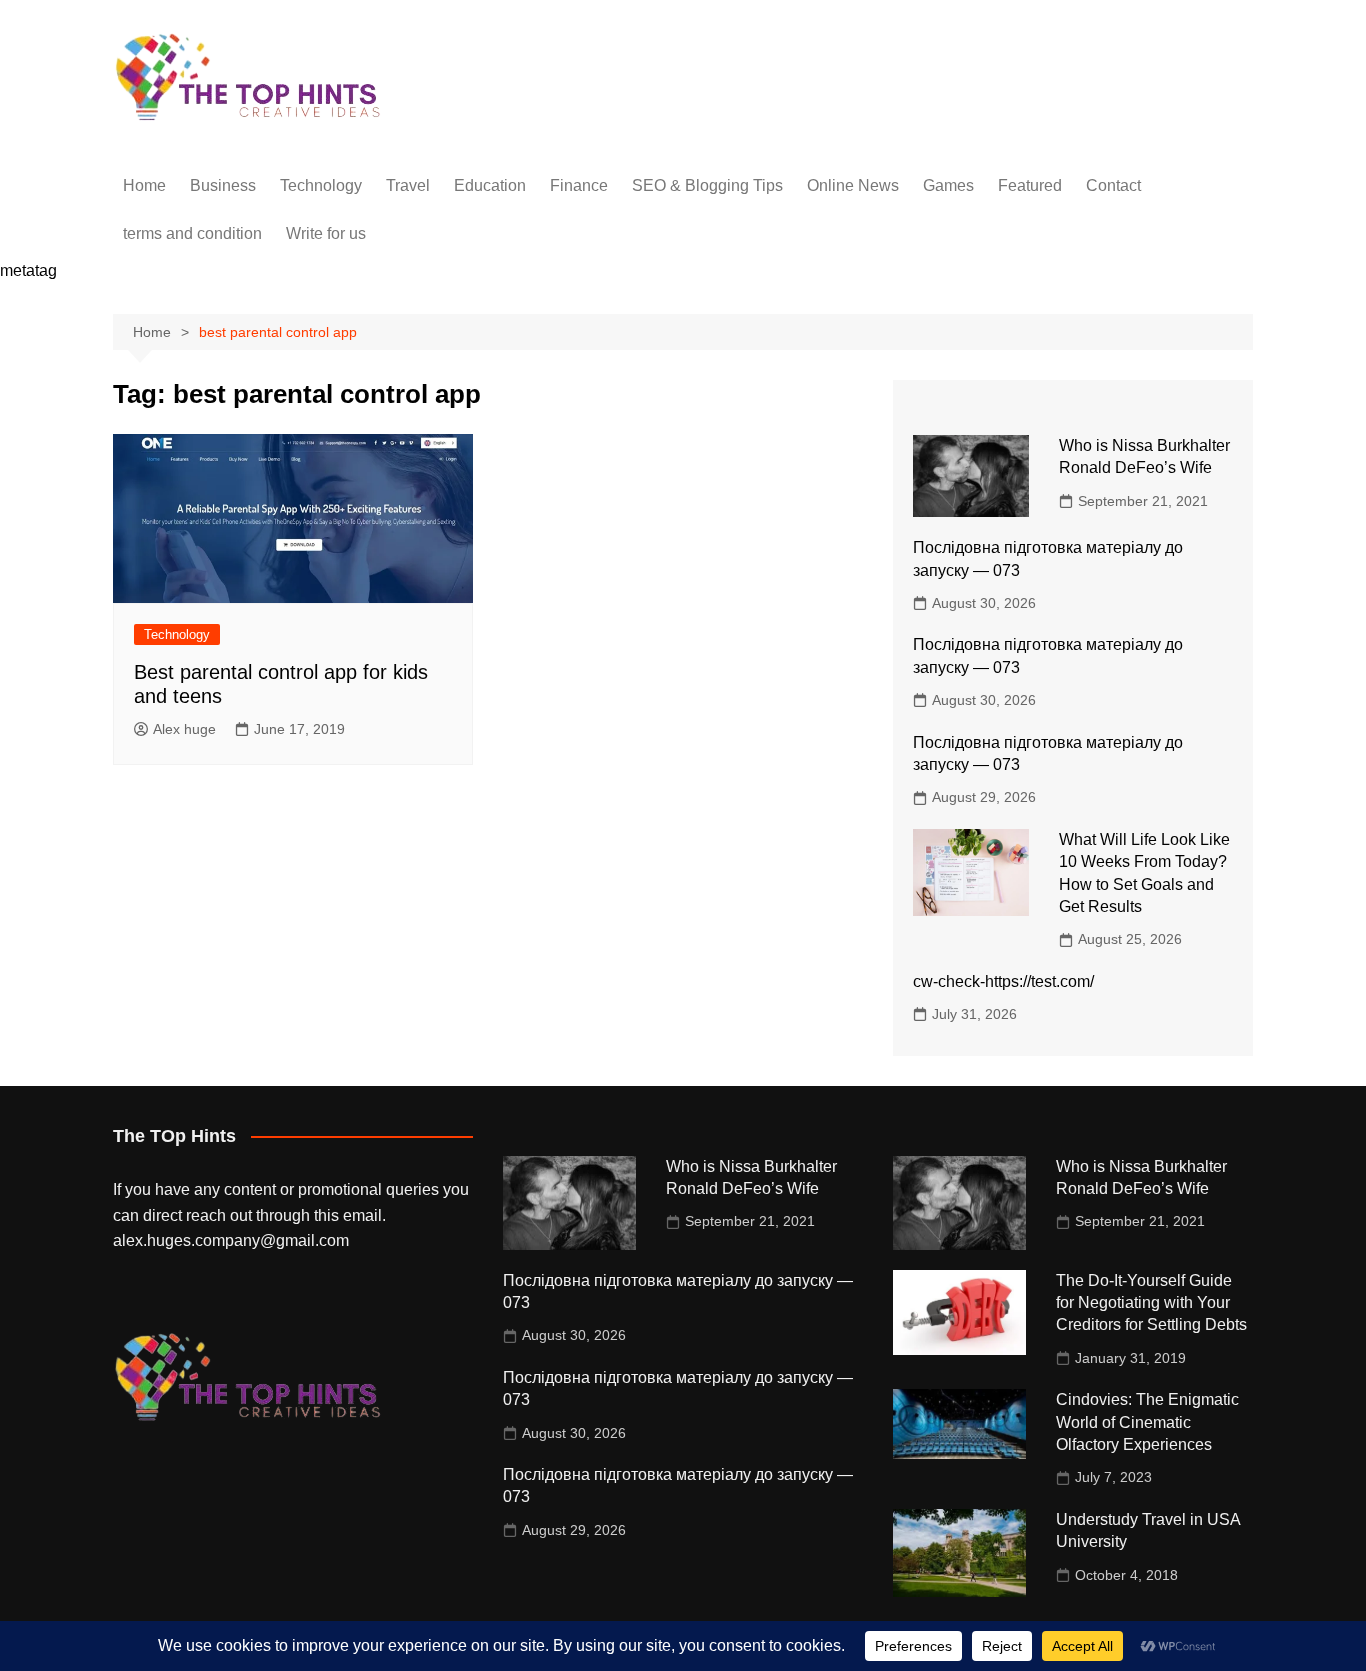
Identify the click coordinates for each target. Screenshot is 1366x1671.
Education (490, 185)
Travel (408, 185)
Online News (853, 185)
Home (144, 185)
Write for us (326, 233)
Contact (1113, 185)
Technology (321, 185)
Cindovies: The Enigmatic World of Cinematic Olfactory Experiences (1147, 1422)
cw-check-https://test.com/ (1003, 981)
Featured (1030, 185)
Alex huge (184, 729)
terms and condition (192, 233)
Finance (579, 185)
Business (223, 185)
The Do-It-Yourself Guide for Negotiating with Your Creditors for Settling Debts (1151, 1303)
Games (948, 185)
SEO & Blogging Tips (707, 185)
